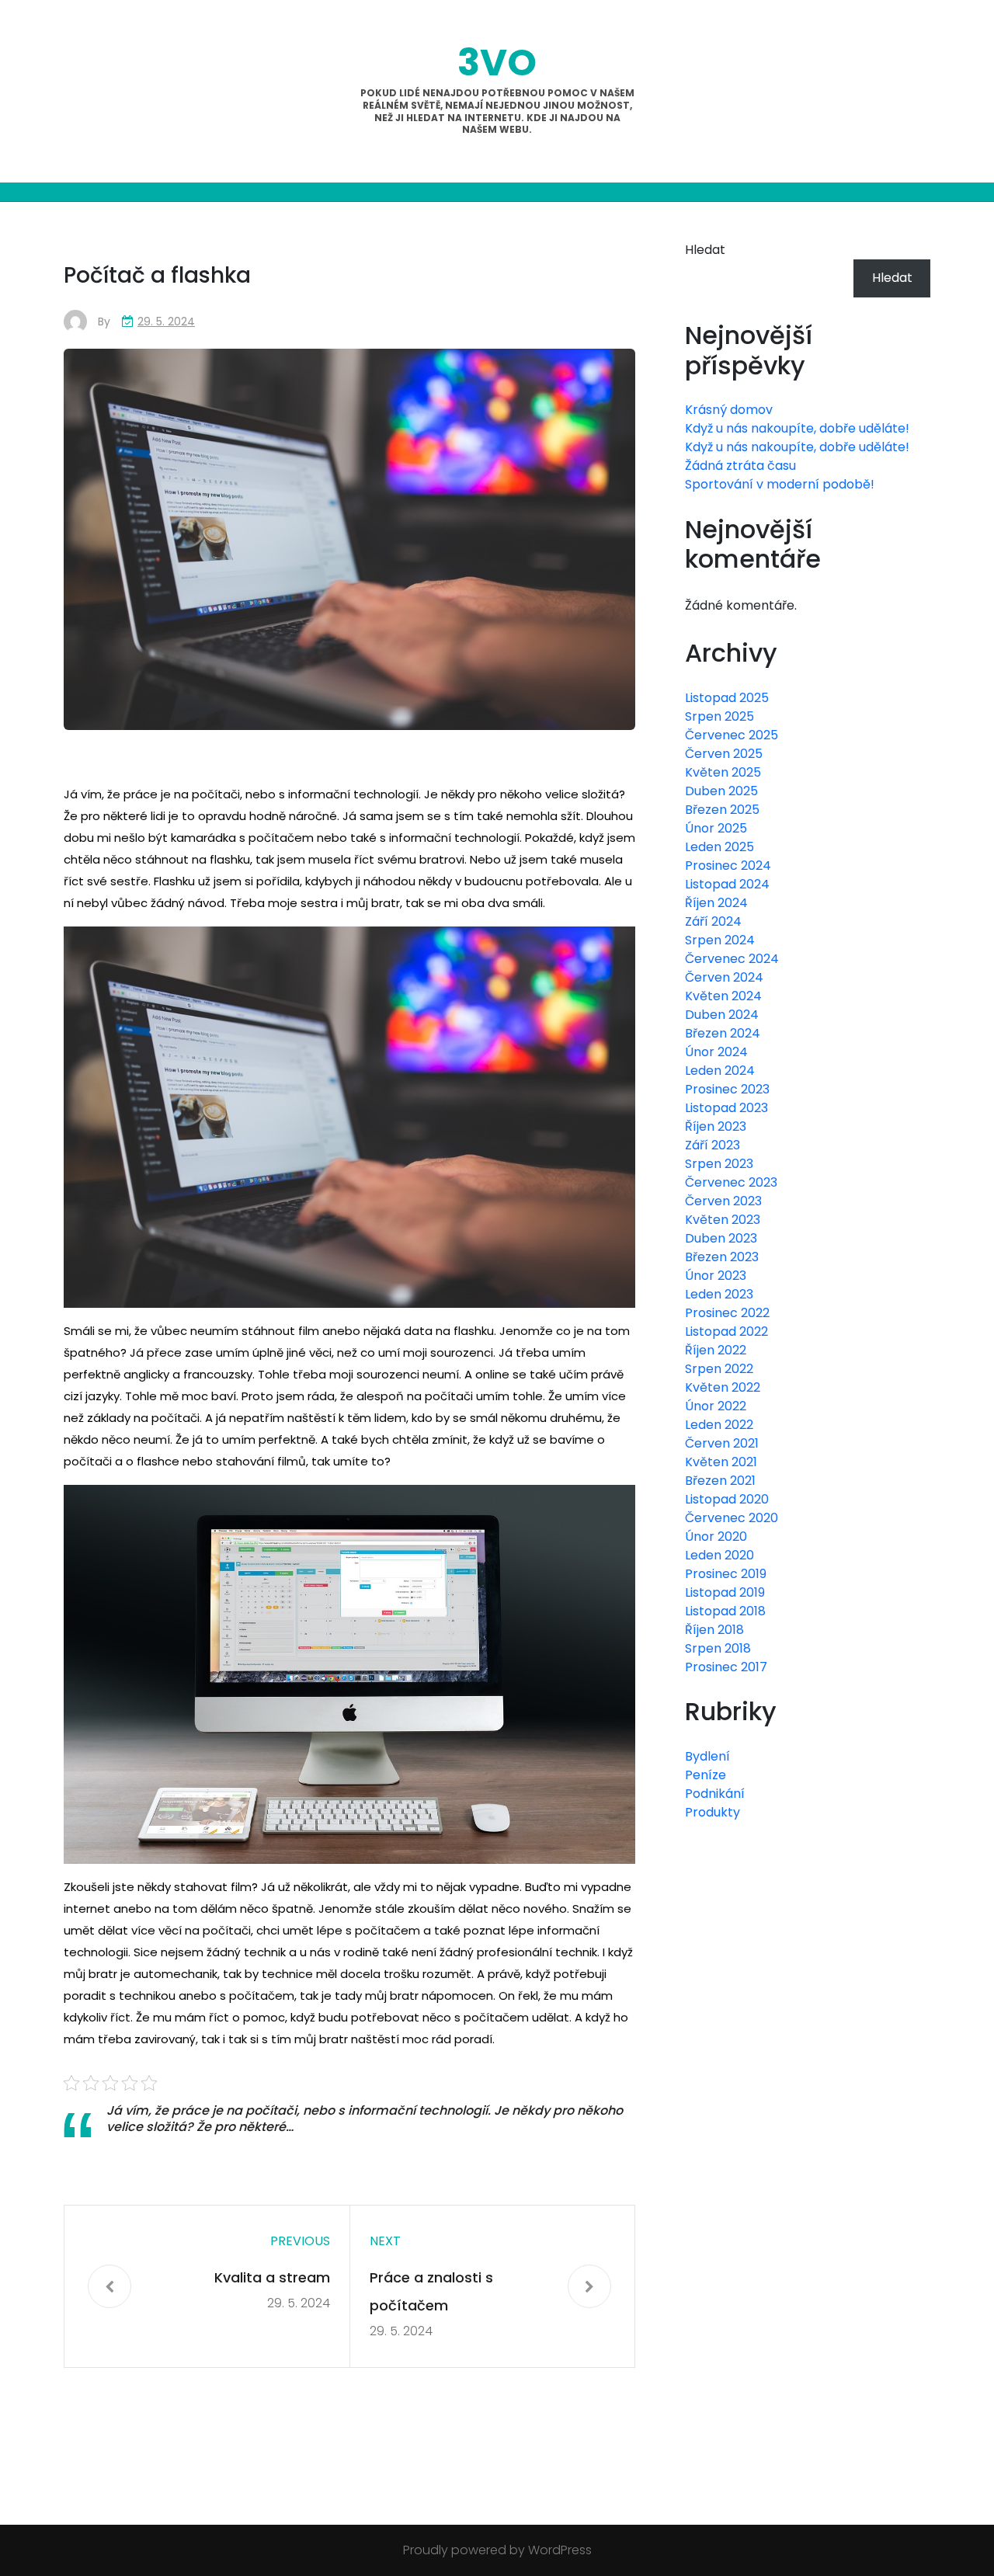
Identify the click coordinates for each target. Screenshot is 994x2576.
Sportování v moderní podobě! (780, 484)
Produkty (712, 1812)
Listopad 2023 (726, 1108)
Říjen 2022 (716, 1350)
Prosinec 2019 (726, 1574)
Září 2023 (712, 1145)
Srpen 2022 (719, 1369)
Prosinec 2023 (727, 1089)
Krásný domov (729, 410)
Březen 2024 (723, 1033)
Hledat (705, 250)
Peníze (706, 1775)
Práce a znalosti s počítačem (431, 2291)
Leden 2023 (719, 1294)
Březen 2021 (720, 1481)
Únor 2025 (716, 828)
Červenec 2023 (731, 1182)
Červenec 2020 (732, 1518)
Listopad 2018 (725, 1611)
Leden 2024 (720, 1071)
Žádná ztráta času (740, 466)
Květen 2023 (723, 1220)
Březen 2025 (722, 810)
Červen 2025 (724, 754)
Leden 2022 (719, 1425)
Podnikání (715, 1794)
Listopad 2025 (727, 698)
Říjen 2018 (714, 1630)
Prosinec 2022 (727, 1313)
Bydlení (707, 1756)
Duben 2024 (722, 1015)
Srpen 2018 (718, 1648)
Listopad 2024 (727, 884)
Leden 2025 (719, 847)
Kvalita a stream (272, 2277)
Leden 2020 (719, 1555)
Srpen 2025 (719, 716)
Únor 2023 (716, 1276)
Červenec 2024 (732, 959)
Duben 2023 (721, 1238)
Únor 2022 (716, 1406)
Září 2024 (713, 921)
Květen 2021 (721, 1462)
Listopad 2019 (725, 1592)
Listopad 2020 (727, 1499)
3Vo (497, 63)
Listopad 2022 (726, 1331)
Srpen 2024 (720, 940)
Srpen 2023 (719, 1164)
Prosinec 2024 (728, 866)
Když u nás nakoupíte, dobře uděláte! (797, 428)
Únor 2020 (716, 1537)
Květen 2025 (723, 772)
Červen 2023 (723, 1201)
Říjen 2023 (716, 1126)
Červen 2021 (722, 1443)
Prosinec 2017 (726, 1667)
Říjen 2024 (716, 903)
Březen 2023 (722, 1257)
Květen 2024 (723, 996)
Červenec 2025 (732, 735)
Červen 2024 (724, 977)
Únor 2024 (716, 1052)
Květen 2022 (723, 1387)
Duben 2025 (721, 791)
